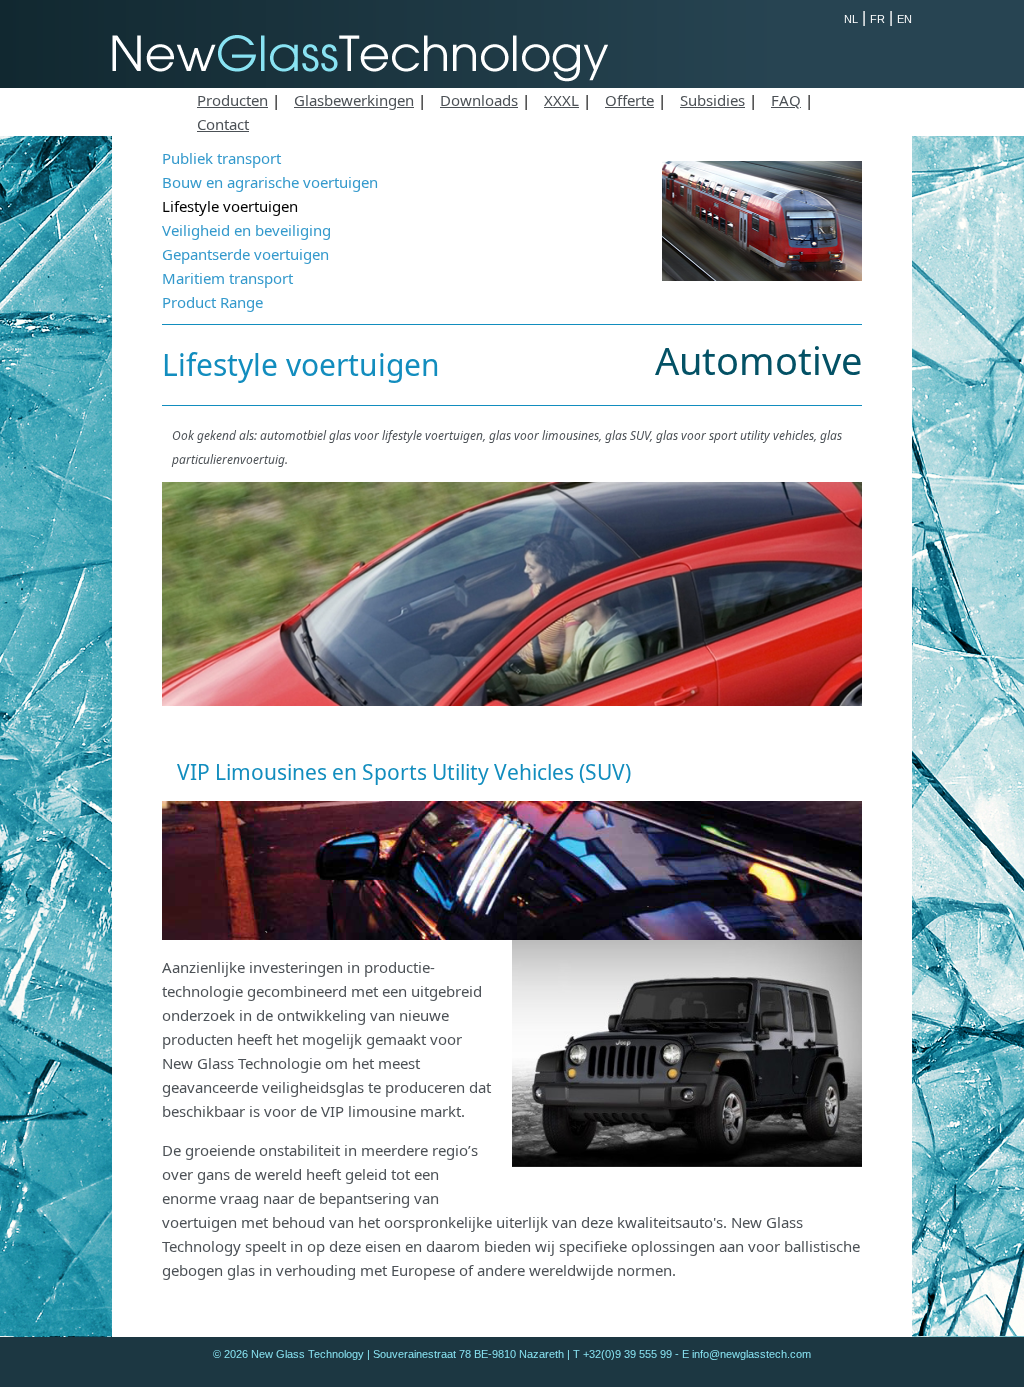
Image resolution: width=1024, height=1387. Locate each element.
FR (877, 19)
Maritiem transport (227, 278)
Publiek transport (221, 158)
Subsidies (712, 100)
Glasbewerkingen (354, 100)
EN (904, 19)
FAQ (786, 100)
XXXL (561, 100)
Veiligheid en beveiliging (246, 230)
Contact (223, 124)
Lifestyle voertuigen (230, 206)
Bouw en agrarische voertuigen (270, 182)
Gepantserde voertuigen (245, 254)
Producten (232, 100)
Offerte (629, 100)
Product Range (212, 302)
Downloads (479, 100)
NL (851, 19)
